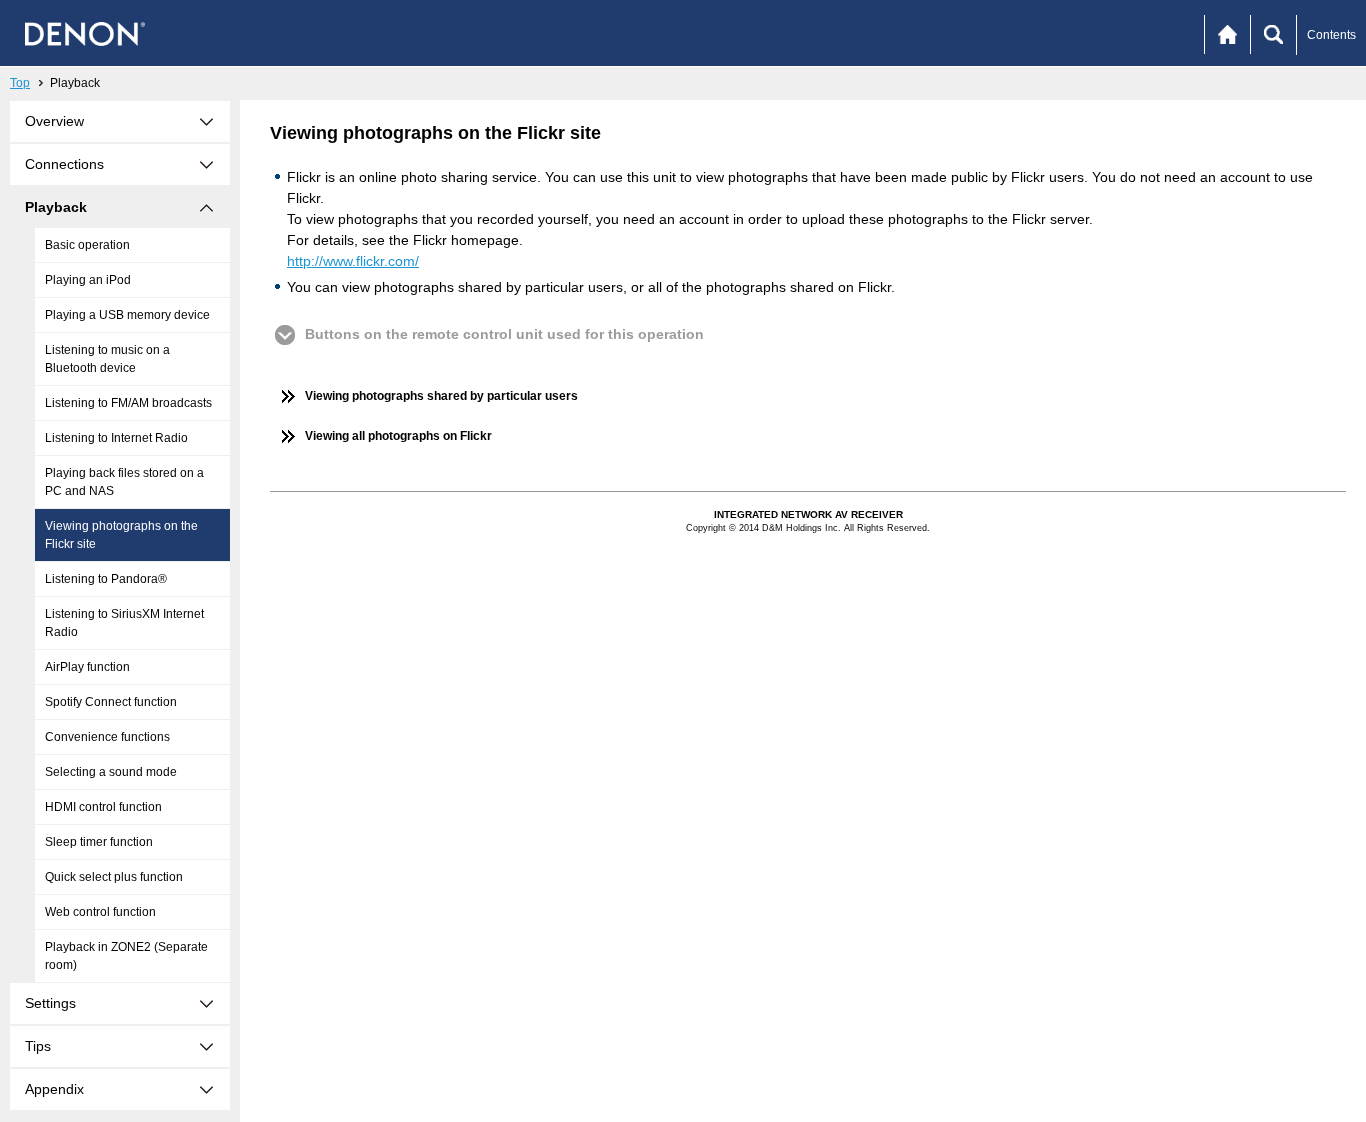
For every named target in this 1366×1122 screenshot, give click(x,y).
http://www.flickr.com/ (353, 261)
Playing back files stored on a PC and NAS (124, 482)
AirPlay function (87, 667)
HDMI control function (103, 807)
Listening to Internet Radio (116, 438)
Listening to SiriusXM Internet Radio (124, 623)
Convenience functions (107, 737)
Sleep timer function (99, 842)
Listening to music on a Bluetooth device (107, 359)
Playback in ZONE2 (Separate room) (126, 956)
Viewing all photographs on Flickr (398, 436)
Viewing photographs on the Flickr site (121, 535)
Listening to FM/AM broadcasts (128, 403)
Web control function (100, 912)
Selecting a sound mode (111, 772)
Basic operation (87, 245)
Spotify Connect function (111, 702)
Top (20, 83)
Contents (1331, 35)
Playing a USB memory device (127, 315)
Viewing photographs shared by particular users (441, 396)
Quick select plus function (114, 877)
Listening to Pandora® (106, 579)
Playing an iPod (88, 280)
